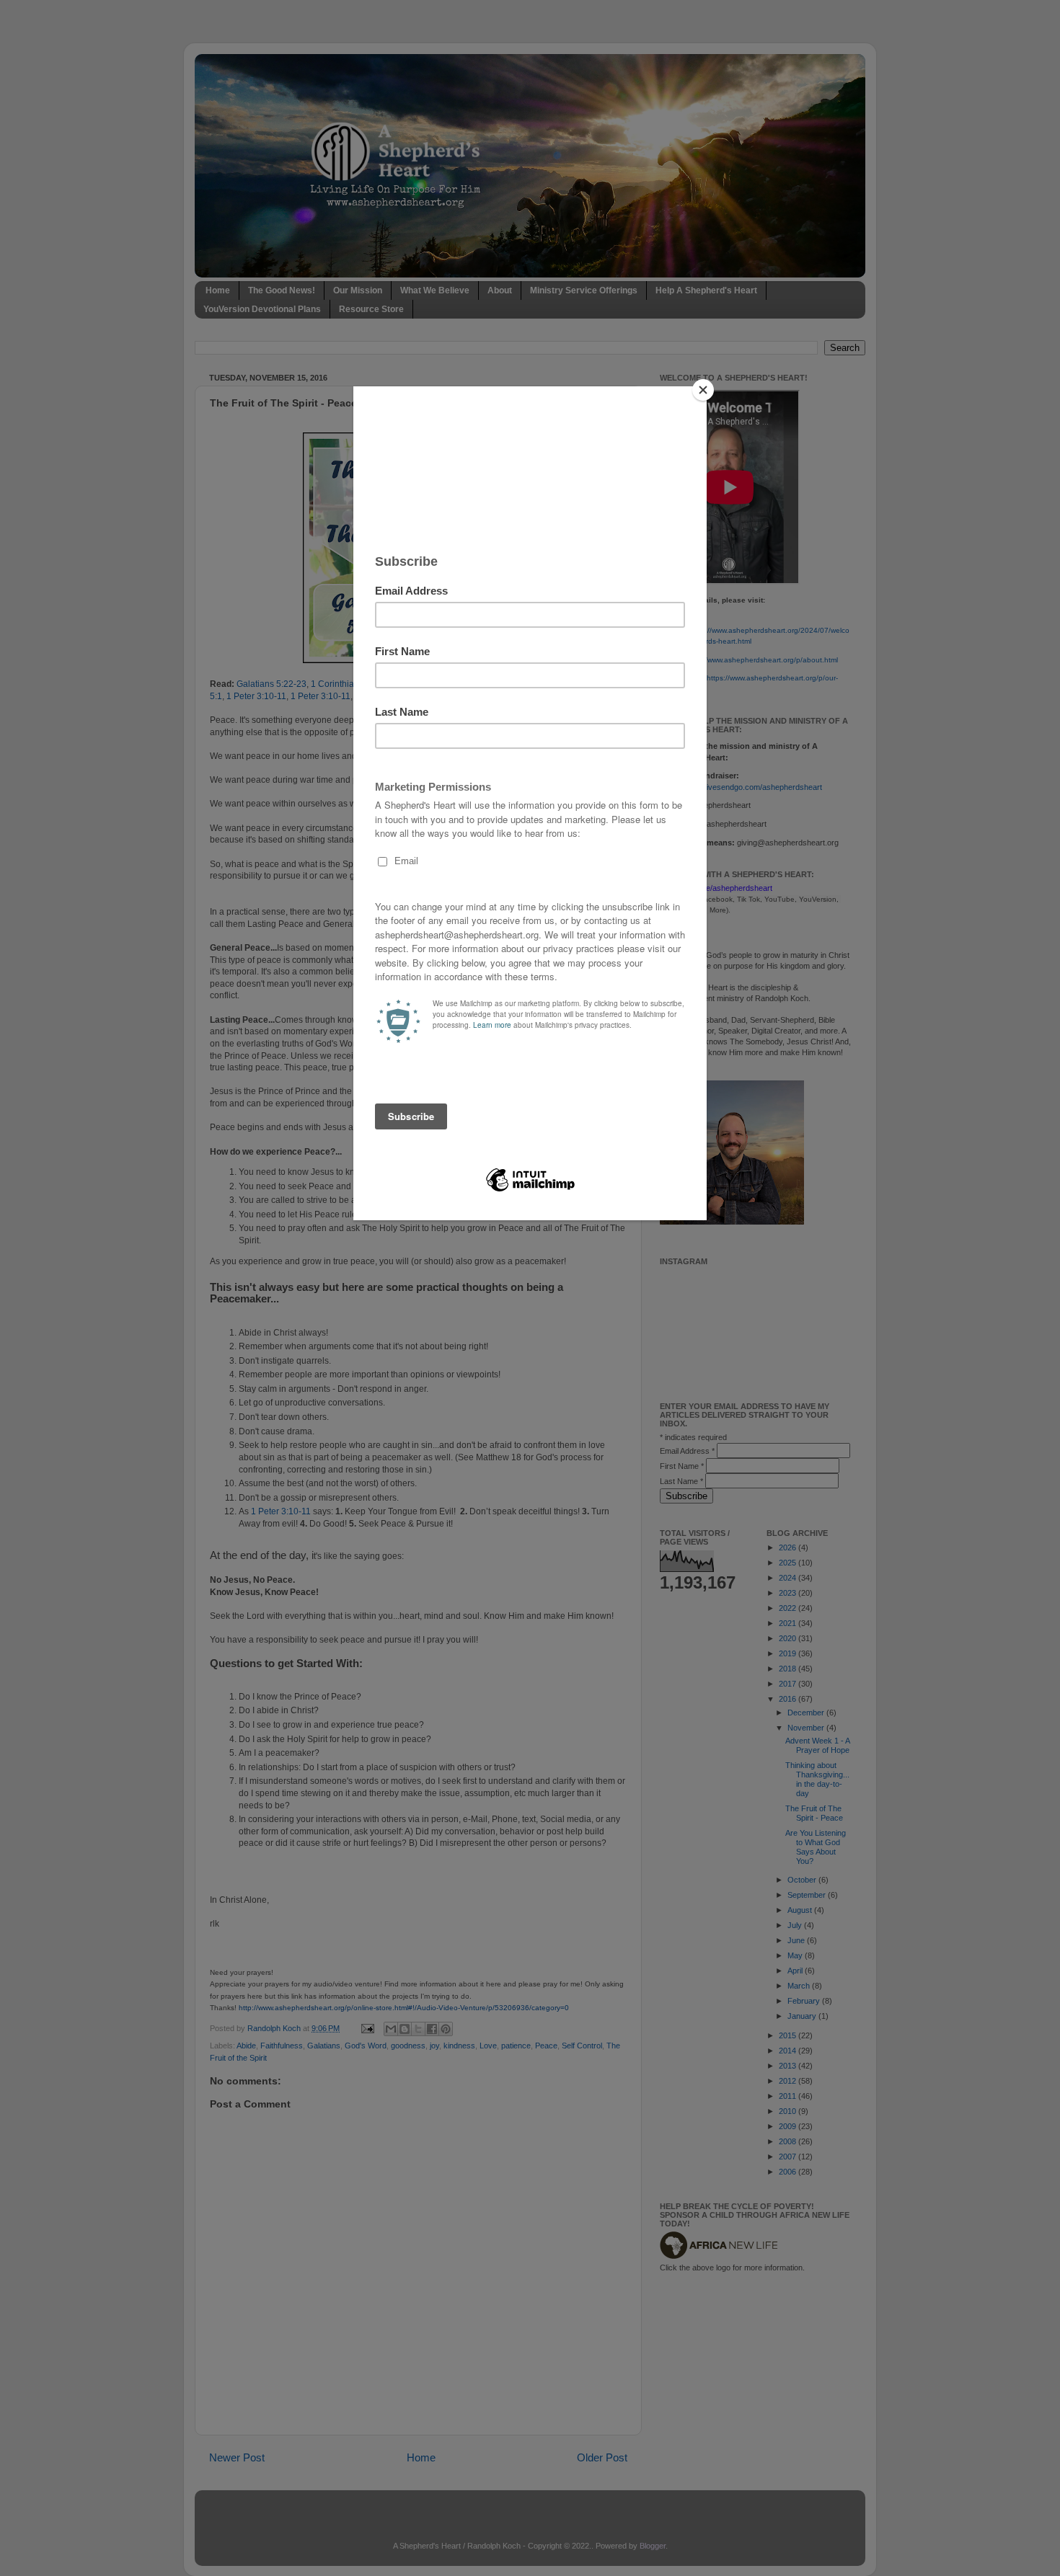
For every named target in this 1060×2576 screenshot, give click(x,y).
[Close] (703, 390)
